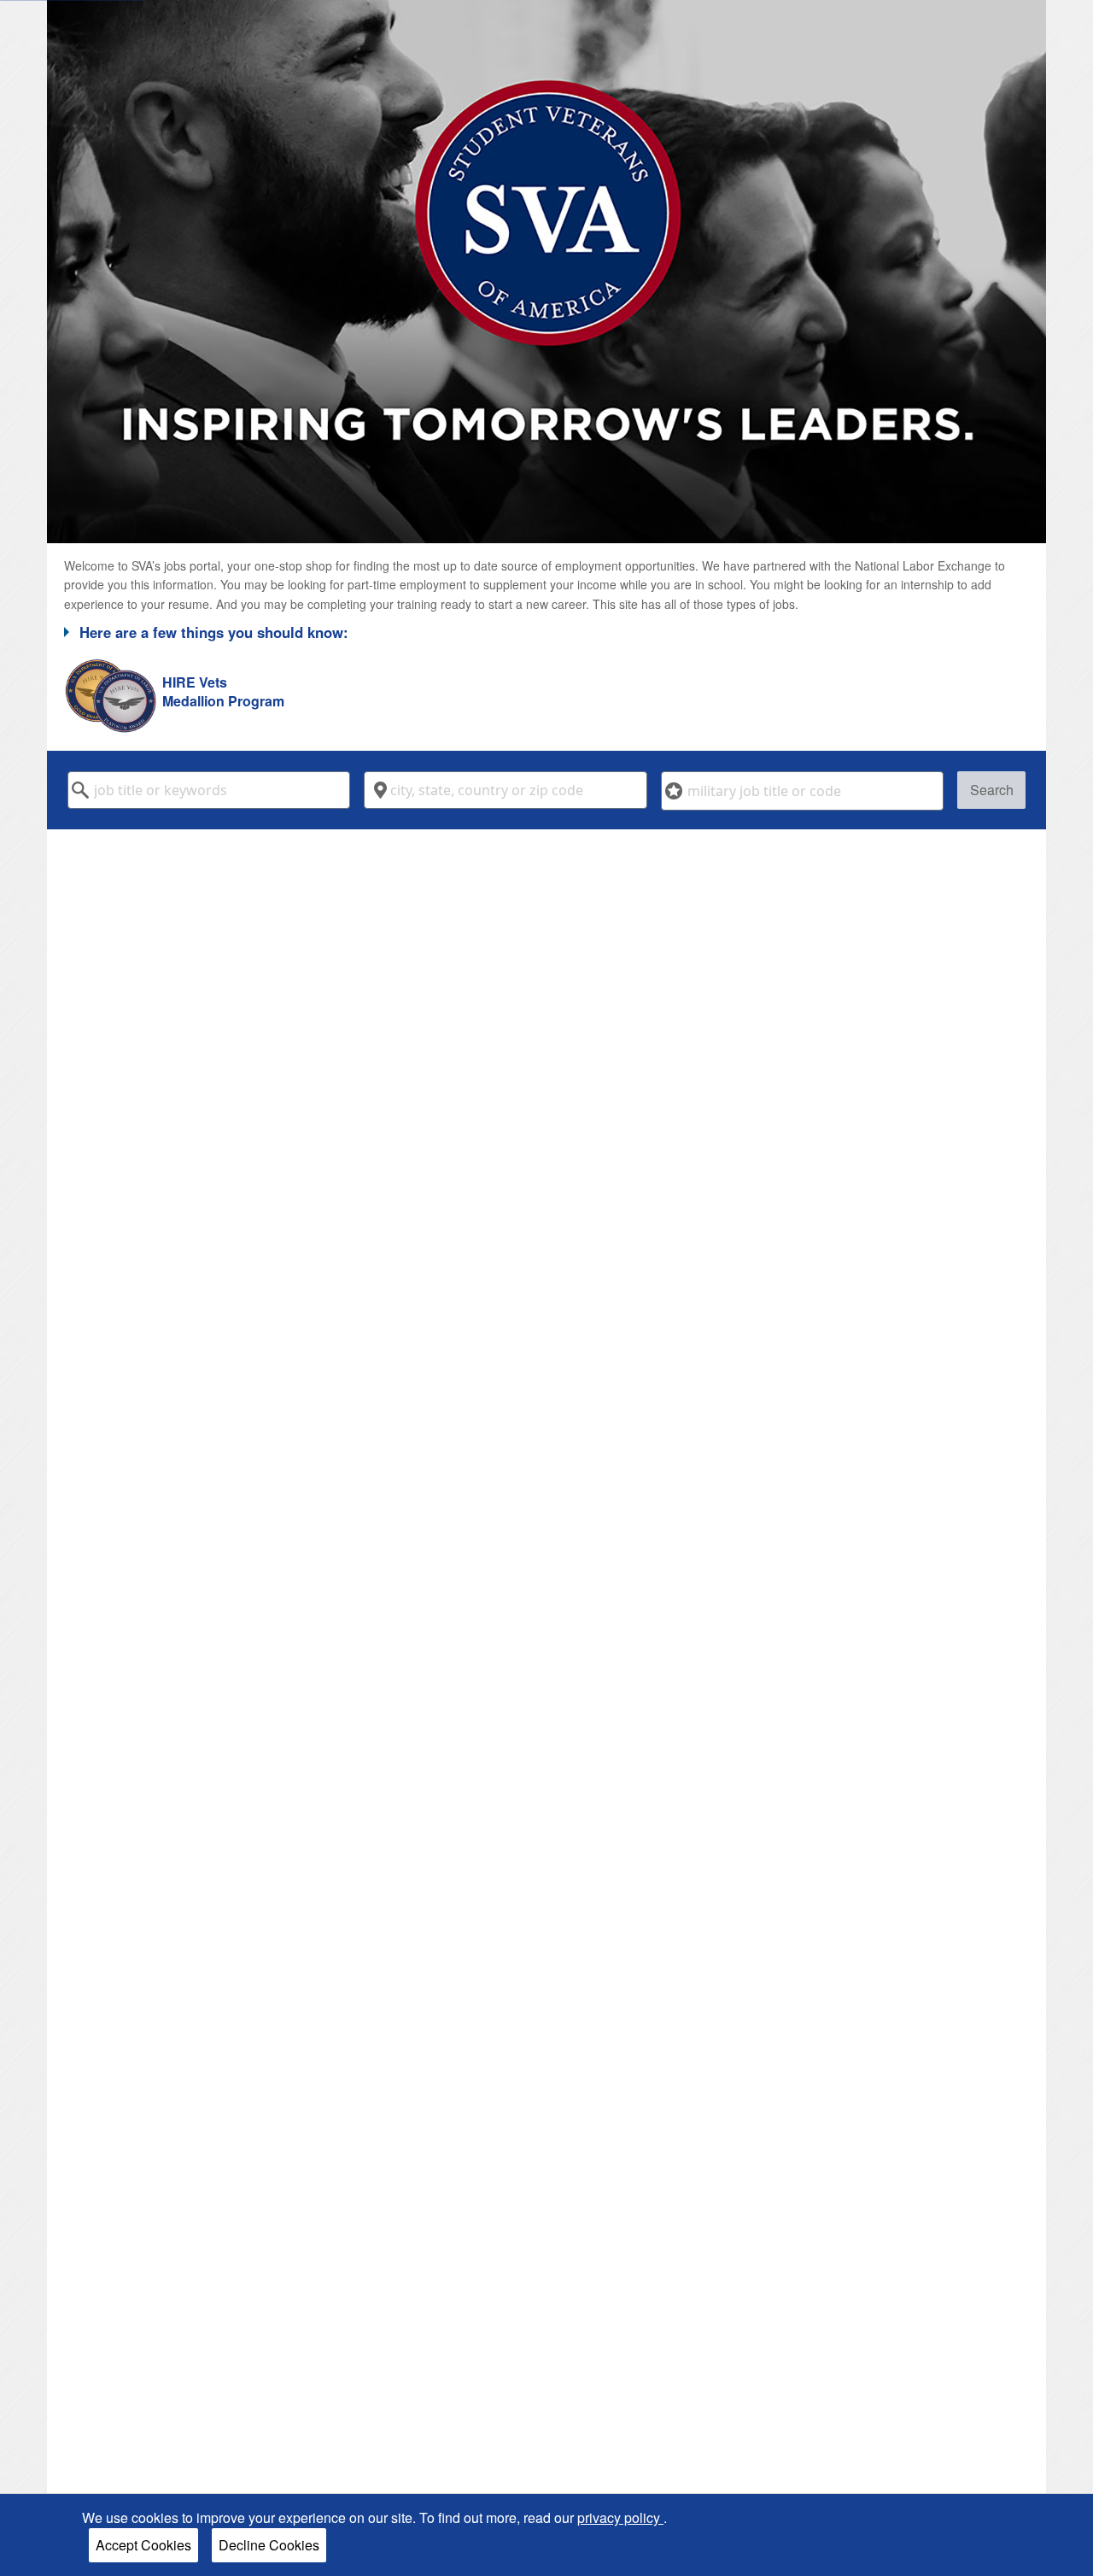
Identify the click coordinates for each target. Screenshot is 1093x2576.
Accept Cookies (143, 2545)
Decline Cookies (269, 2545)
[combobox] (209, 790)
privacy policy (620, 2517)
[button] (546, 632)
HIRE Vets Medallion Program (223, 692)
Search (992, 790)
